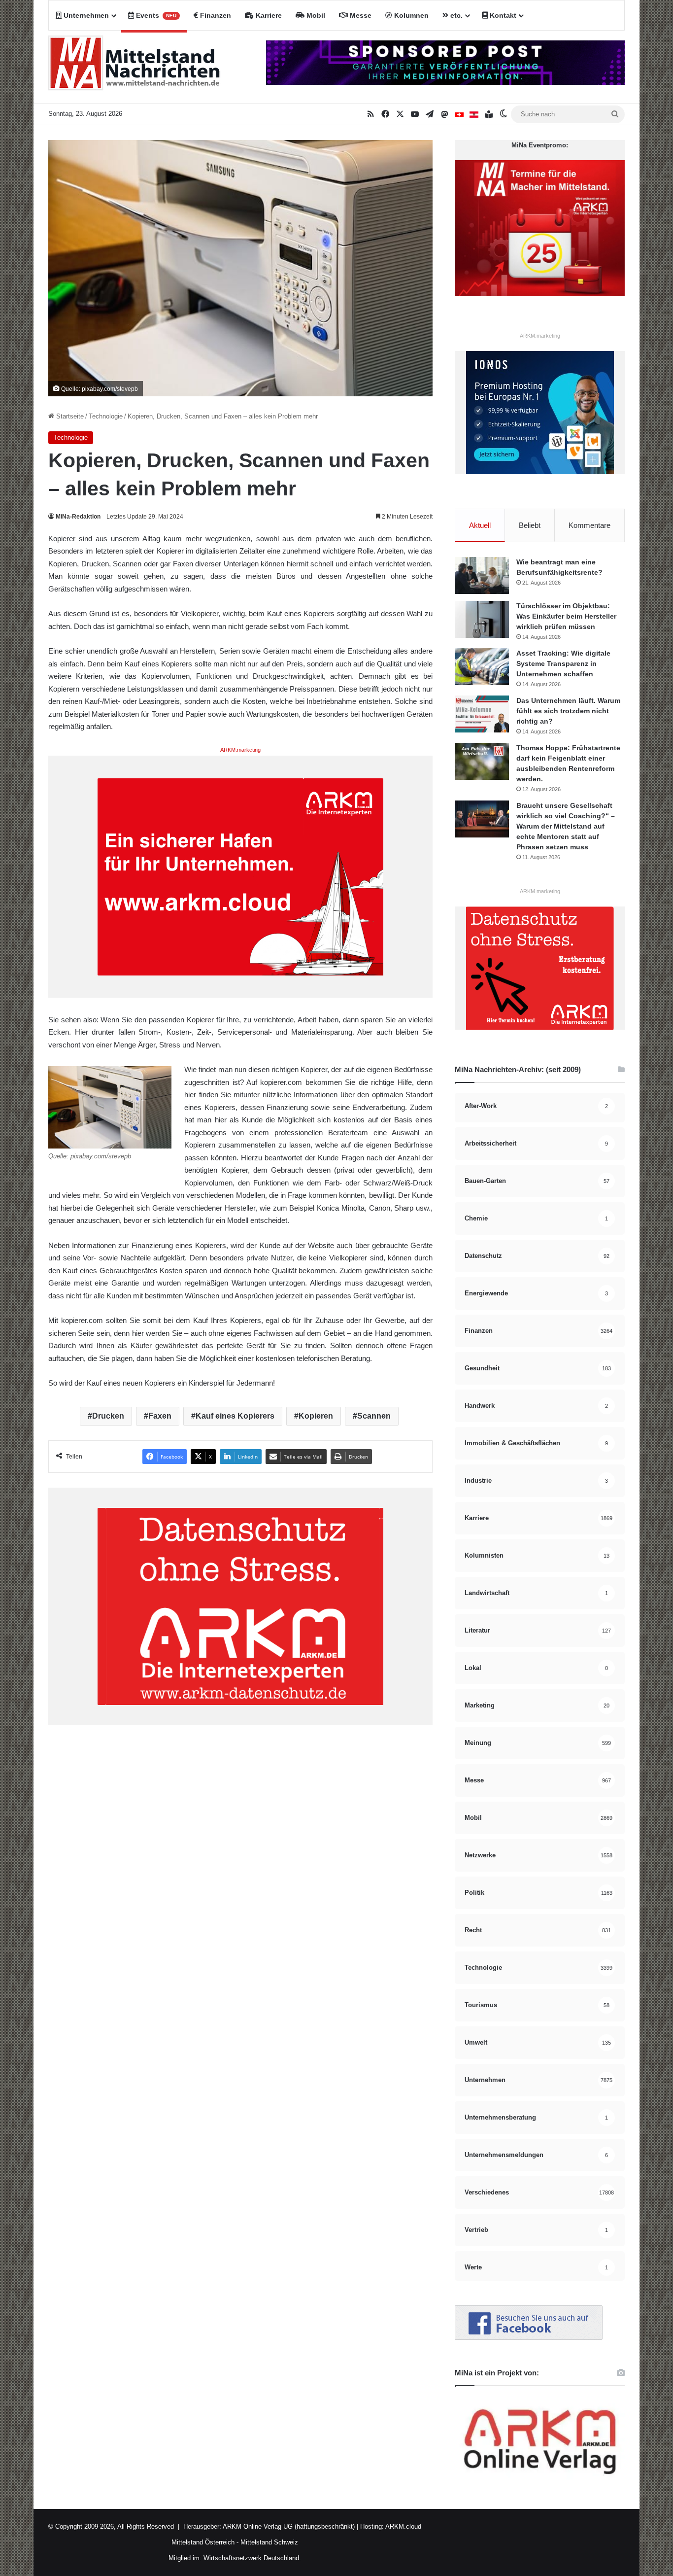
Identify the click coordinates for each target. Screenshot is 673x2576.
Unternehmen (85, 15)
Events (155, 15)
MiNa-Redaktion (78, 517)
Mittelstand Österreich (203, 2542)
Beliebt (530, 525)
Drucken (108, 1416)
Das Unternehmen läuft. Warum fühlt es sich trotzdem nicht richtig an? (568, 711)
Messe (360, 15)
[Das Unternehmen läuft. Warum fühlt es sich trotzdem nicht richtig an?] (482, 714)
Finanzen (215, 15)
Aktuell (480, 525)
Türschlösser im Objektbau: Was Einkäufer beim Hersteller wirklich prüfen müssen (566, 616)
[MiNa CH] (459, 114)
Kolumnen (410, 15)
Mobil (315, 15)
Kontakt (502, 15)
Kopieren (316, 1416)
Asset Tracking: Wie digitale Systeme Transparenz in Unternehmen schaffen (563, 663)
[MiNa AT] (474, 114)
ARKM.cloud (403, 2526)
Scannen (374, 1416)
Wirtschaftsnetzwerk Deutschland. (252, 2558)
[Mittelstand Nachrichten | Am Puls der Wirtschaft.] (135, 67)
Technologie (106, 416)
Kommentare (589, 525)
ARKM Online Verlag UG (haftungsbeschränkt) (289, 2526)
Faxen (160, 1416)
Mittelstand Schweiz (269, 2542)
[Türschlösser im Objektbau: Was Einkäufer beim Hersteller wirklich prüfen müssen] (482, 619)
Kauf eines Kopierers (235, 1416)
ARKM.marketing (240, 750)
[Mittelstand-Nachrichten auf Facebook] (529, 2338)
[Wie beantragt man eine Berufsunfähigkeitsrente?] (482, 575)
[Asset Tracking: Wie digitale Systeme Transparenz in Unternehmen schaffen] (482, 667)
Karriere (268, 15)
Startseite (69, 416)
